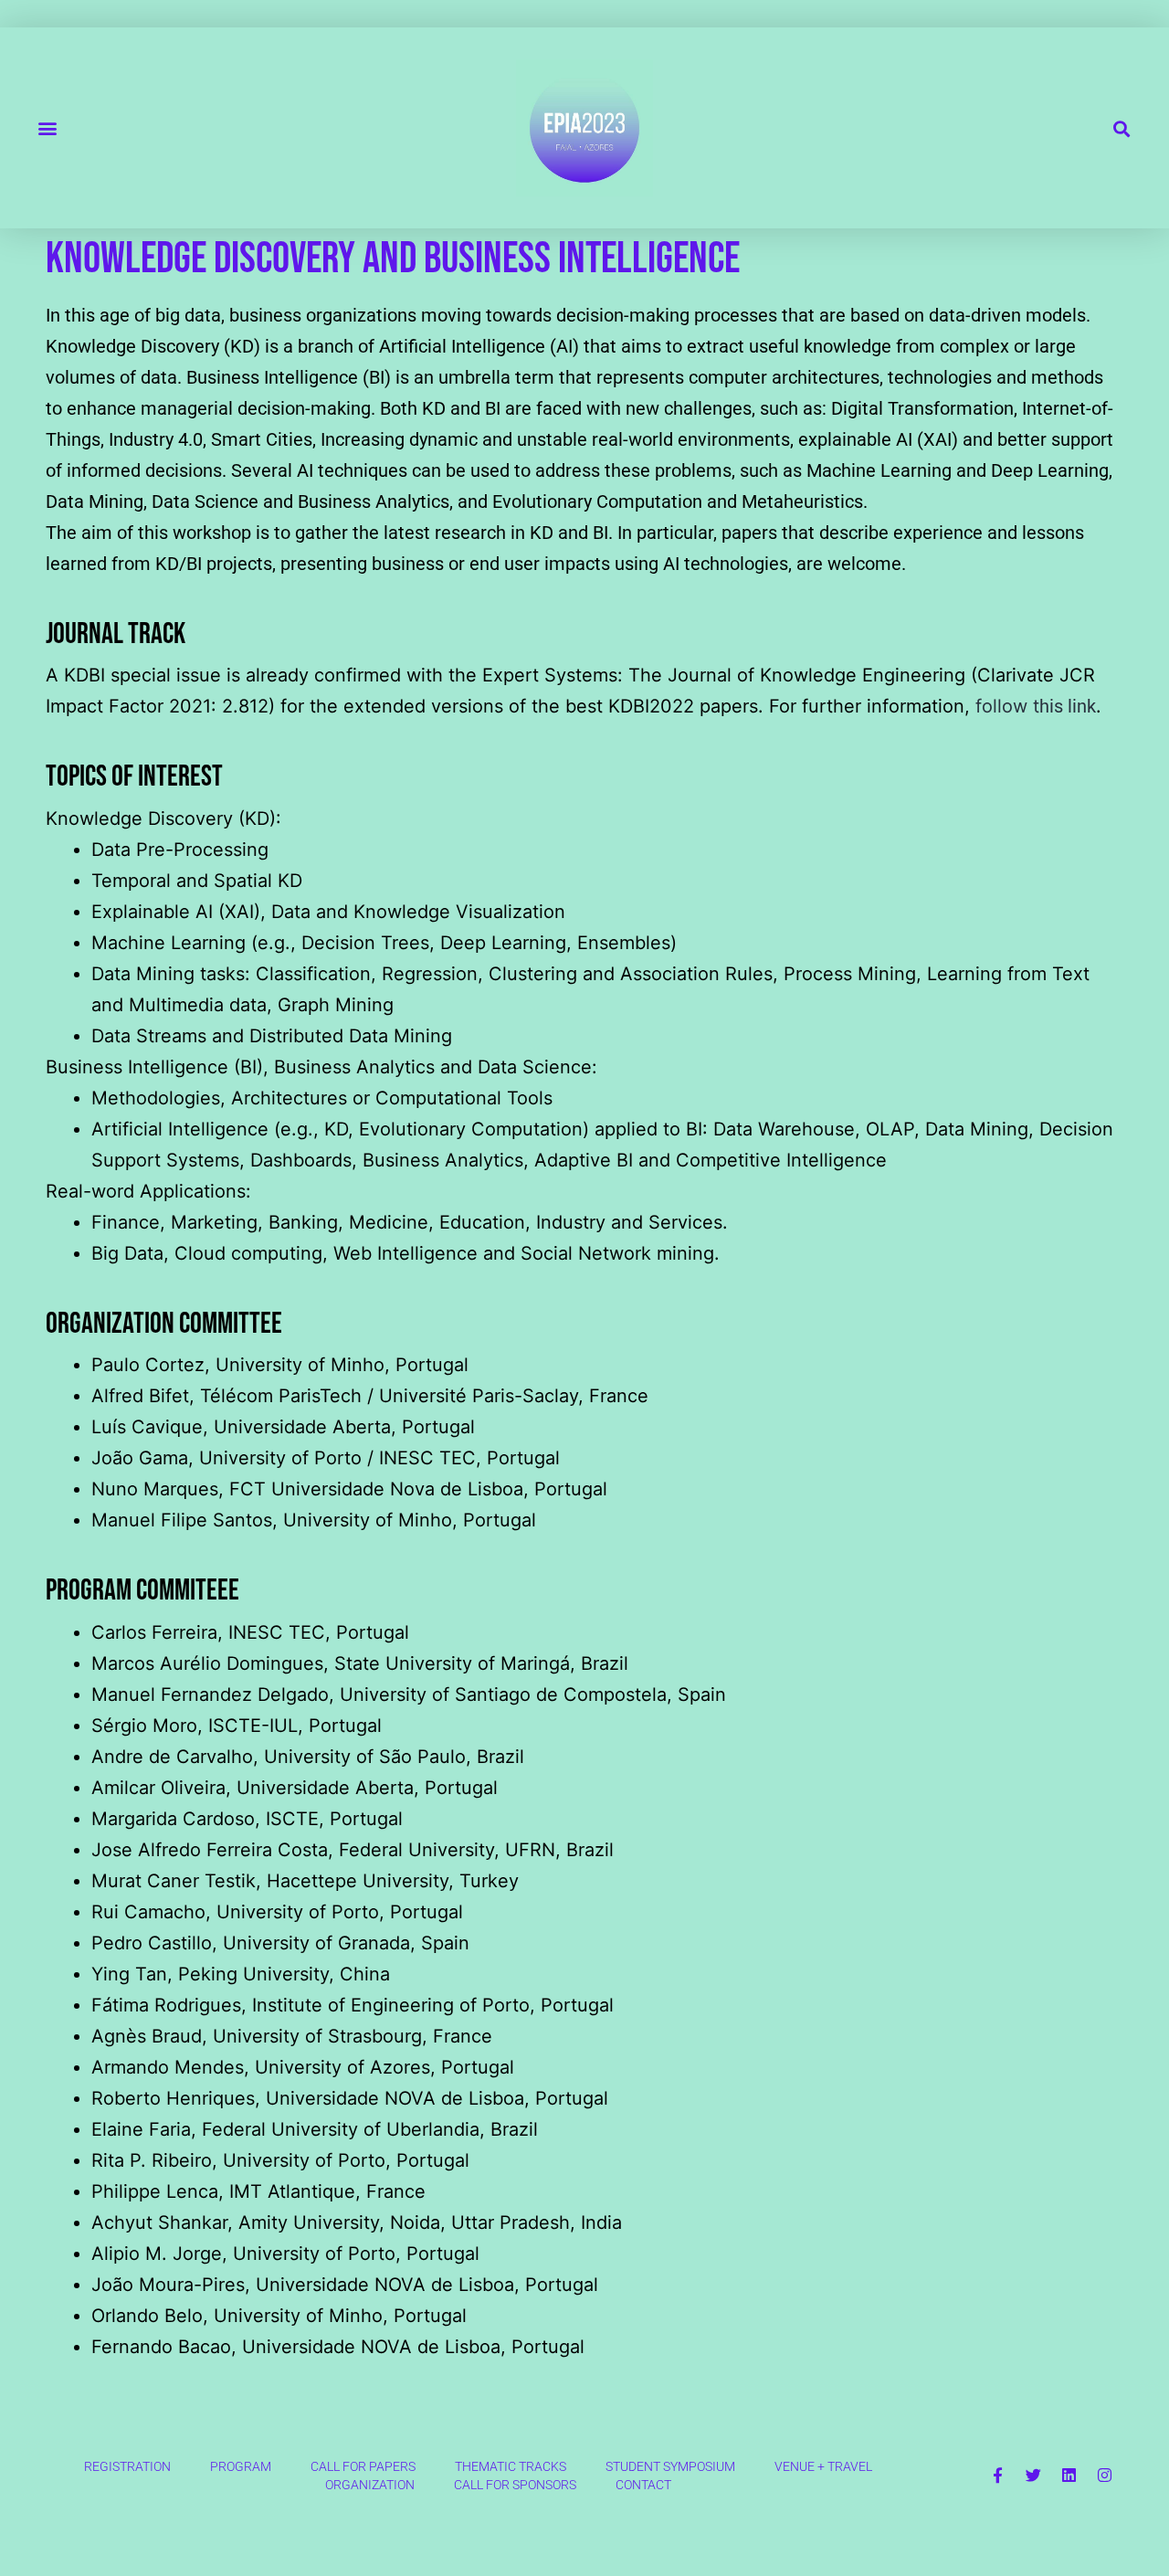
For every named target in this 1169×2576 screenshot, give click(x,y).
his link (1064, 706)
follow (1004, 706)
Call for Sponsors (515, 2485)
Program (241, 2466)
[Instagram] (1104, 2476)
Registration (127, 2466)
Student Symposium (670, 2466)
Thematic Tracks (511, 2466)
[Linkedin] (1069, 2476)
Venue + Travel (823, 2466)
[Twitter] (1033, 2476)
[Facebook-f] (997, 2476)
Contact (643, 2485)
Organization (370, 2485)
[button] (47, 128)
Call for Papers (363, 2466)
